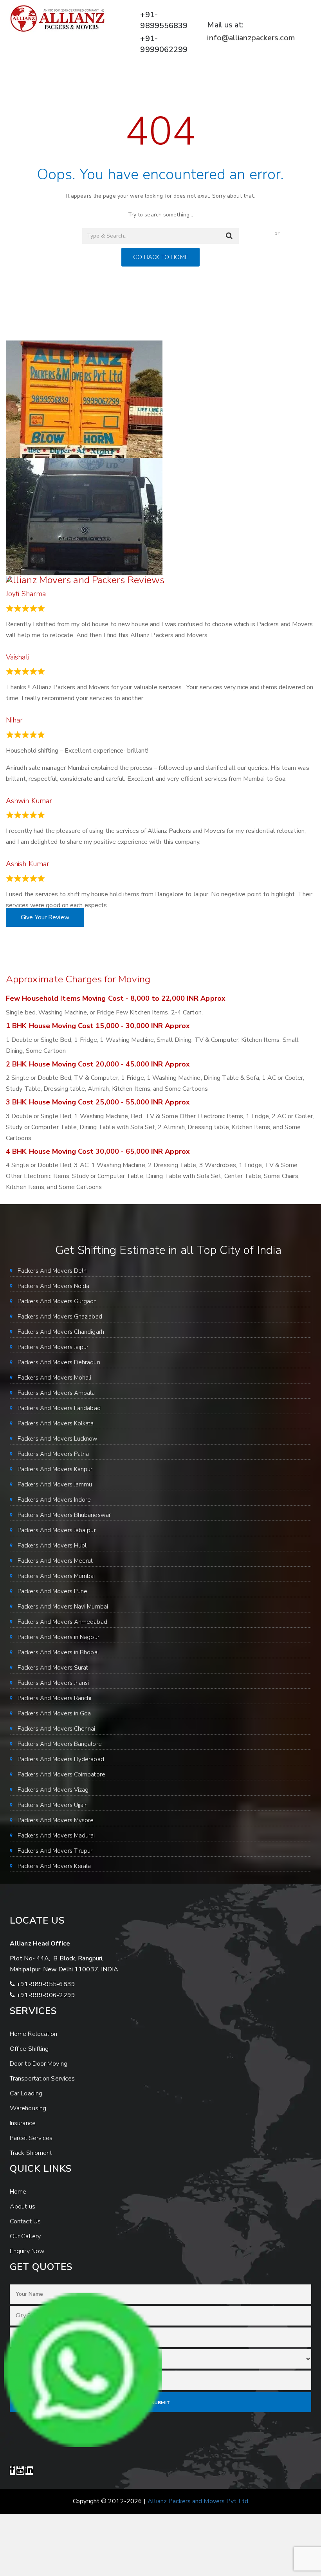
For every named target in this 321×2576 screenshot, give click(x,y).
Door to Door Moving (39, 2064)
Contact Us (25, 2221)
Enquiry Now (27, 2251)
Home (18, 2192)
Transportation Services (42, 2079)
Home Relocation (34, 2034)
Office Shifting (29, 2049)
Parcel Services (31, 2138)
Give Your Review (45, 917)
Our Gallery (25, 2236)
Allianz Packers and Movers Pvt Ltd (198, 2501)
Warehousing (28, 2108)
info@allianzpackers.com (251, 38)
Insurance (23, 2123)
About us (23, 2207)
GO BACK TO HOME (160, 257)
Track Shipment (31, 2153)
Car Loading (26, 2093)
